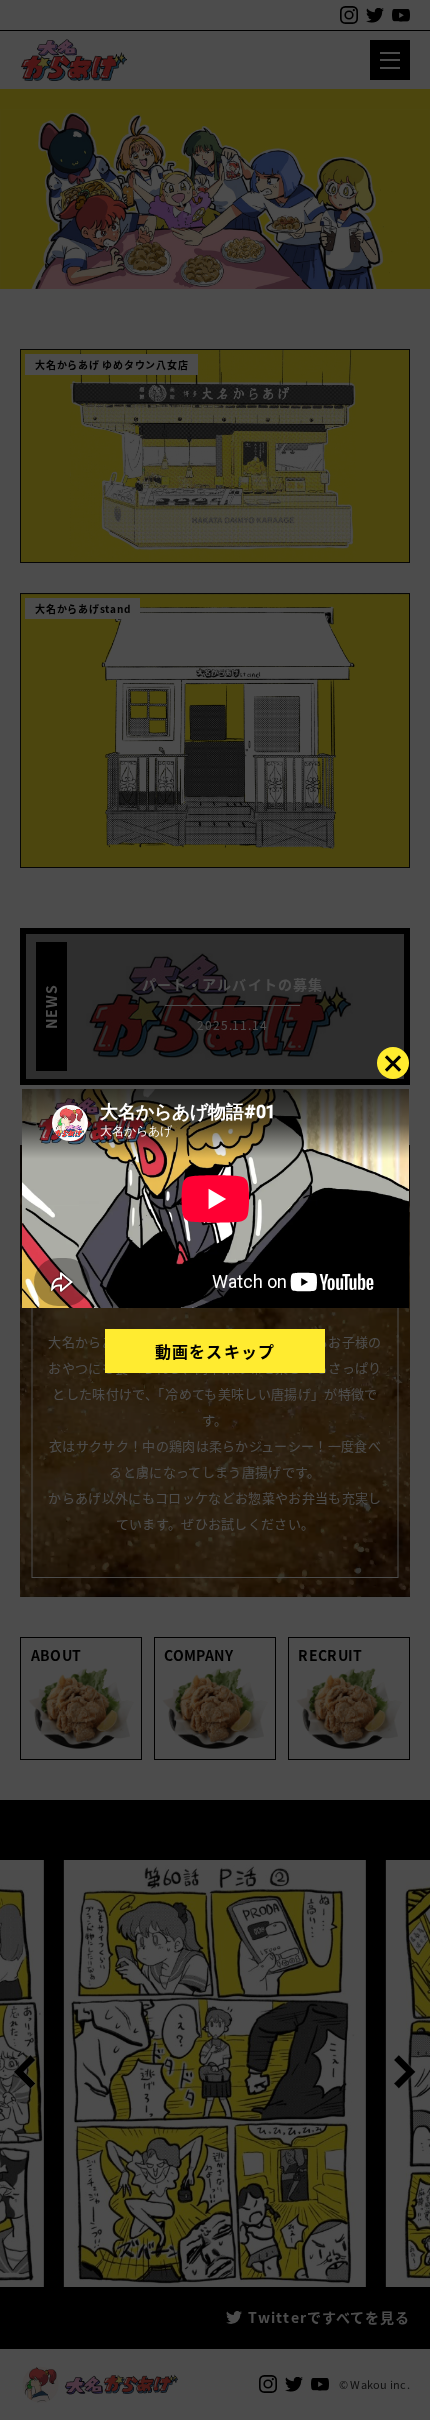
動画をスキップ (215, 1351)
